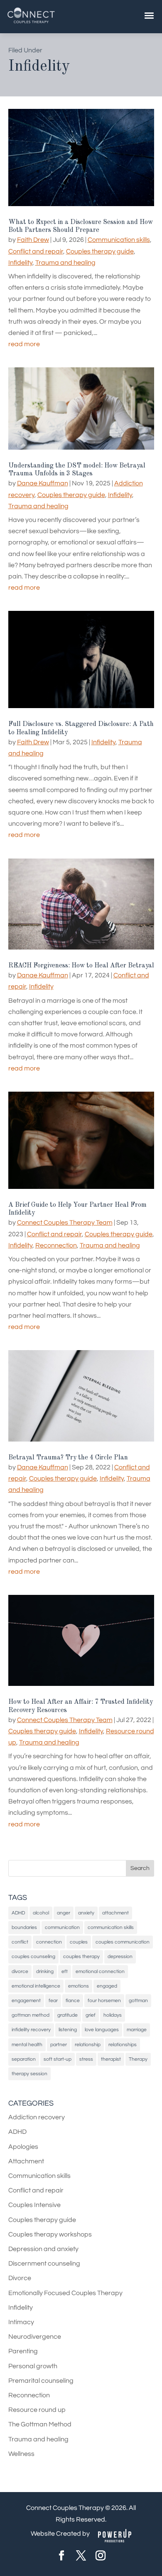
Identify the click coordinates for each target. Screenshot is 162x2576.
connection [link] (49, 1942)
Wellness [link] (21, 2454)
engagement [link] (26, 2001)
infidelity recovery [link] (31, 2030)
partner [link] (59, 2045)
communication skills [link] (111, 1928)
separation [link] (24, 2059)
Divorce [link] (20, 2278)
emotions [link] (79, 1986)
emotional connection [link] (100, 1972)
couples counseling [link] (33, 1957)
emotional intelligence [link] (36, 1986)
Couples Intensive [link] (34, 2205)
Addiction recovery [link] (37, 2117)
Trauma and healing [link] (65, 263)
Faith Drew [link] (33, 240)
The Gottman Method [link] (40, 2424)
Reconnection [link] (56, 1245)
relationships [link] (123, 2045)
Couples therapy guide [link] (100, 251)
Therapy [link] (138, 2059)
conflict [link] (20, 1942)
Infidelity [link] (20, 263)
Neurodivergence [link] (35, 2337)
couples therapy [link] (81, 1957)
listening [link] (68, 2030)
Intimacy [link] (21, 2322)
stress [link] (86, 2059)
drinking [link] (45, 1972)
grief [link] (91, 2015)
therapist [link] (111, 2059)
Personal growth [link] (33, 2366)
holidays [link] (113, 2015)
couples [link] (79, 1942)
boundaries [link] (24, 1928)
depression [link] (120, 1957)
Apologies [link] (23, 2147)
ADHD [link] (18, 1913)
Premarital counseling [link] (41, 2381)
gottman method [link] (31, 2015)
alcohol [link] (41, 1913)
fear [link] (53, 2001)
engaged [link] (107, 1986)
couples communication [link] (123, 1942)
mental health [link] (27, 2045)
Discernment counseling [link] (44, 2264)
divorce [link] (20, 1972)
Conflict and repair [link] (36, 251)
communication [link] (62, 1928)
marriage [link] (137, 2030)
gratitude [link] (67, 2015)
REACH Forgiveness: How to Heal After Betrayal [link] (81, 966)
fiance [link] (73, 2001)
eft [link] (65, 1972)
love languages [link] (102, 2030)
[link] (31, 23)
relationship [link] (88, 2045)
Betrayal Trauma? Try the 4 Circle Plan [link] (68, 1458)
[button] (140, 1868)
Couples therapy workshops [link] (50, 2234)
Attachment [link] (26, 2161)
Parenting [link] (23, 2351)
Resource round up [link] (37, 2410)
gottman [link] (138, 2001)
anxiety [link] (86, 1913)
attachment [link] (115, 1913)
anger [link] (64, 1913)
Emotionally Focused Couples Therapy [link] (65, 2293)
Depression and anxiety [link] (43, 2249)
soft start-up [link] (58, 2059)
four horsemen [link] (104, 2001)
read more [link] (24, 344)
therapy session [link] (29, 2074)
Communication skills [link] (119, 240)
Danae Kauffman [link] (43, 483)
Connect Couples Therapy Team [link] (65, 1223)
